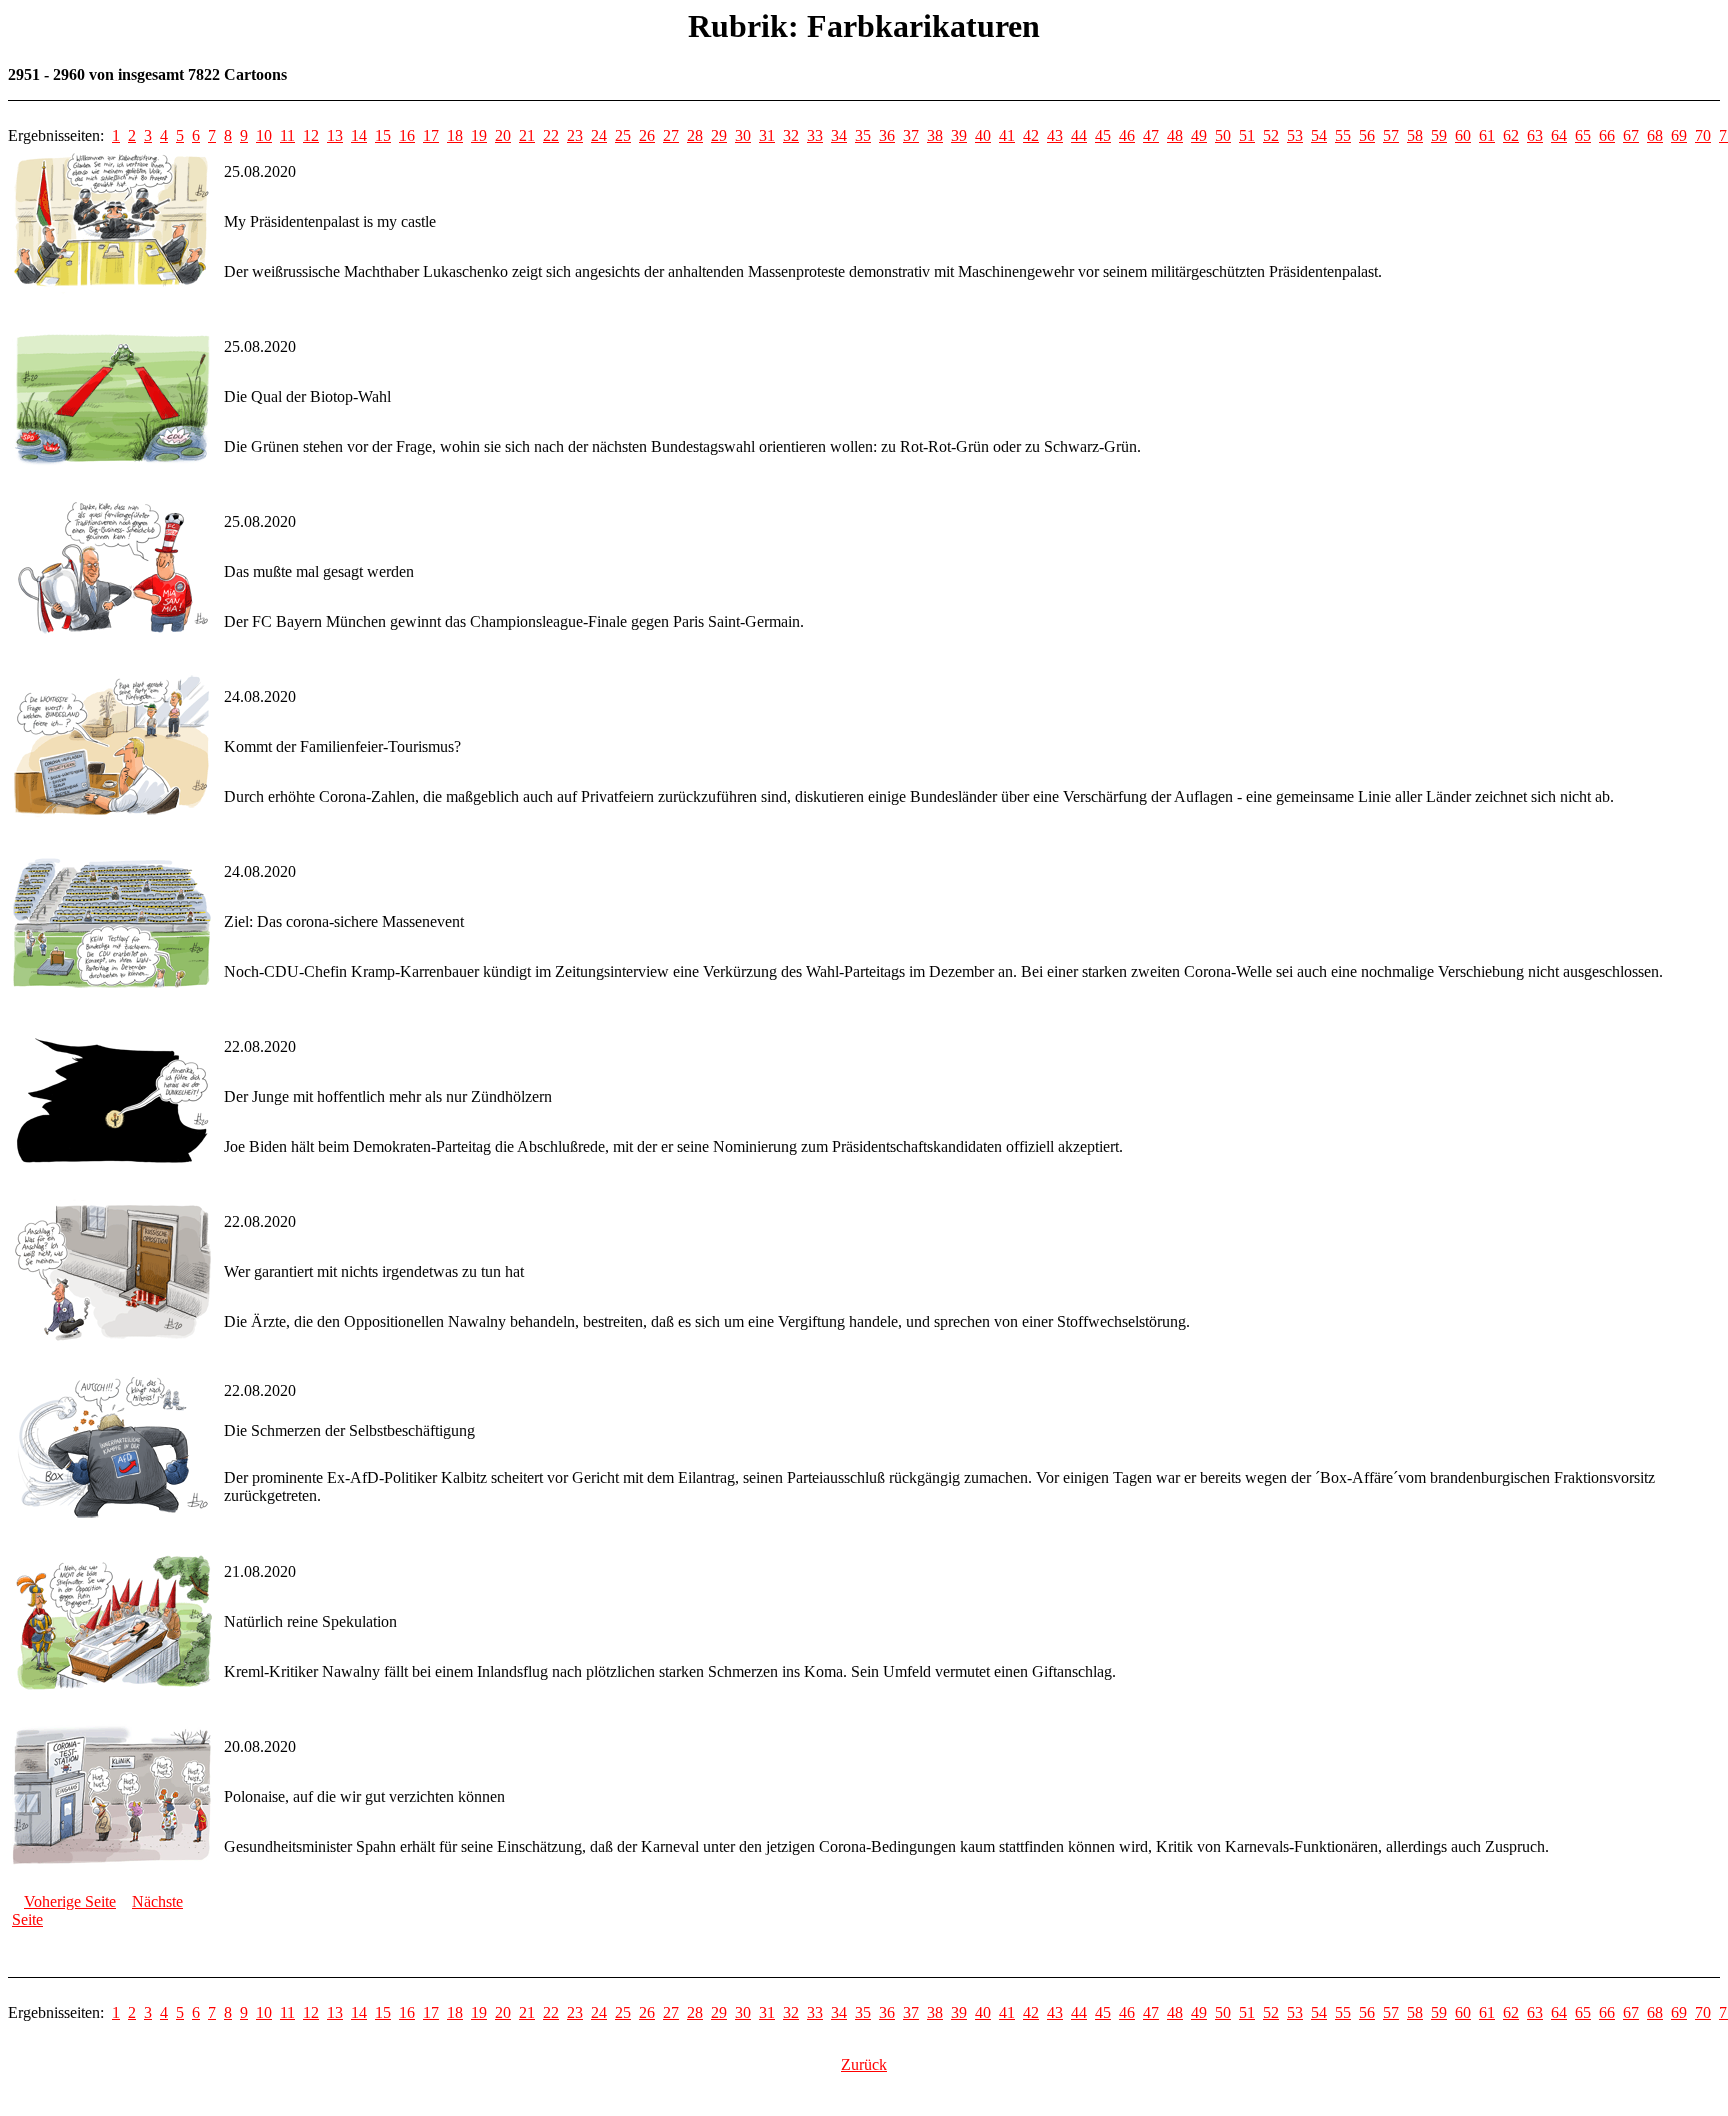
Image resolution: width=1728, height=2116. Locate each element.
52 (1271, 135)
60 (1463, 135)
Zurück (864, 2064)
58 (1415, 135)
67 (1631, 135)
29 (719, 135)
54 (1319, 135)
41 (1007, 135)
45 (1103, 135)
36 (887, 135)
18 (455, 135)
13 (335, 135)
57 (1391, 135)
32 (791, 135)
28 (695, 135)
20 (503, 135)
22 (551, 135)
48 (1175, 135)
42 (1031, 135)
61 (1487, 135)
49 (1199, 135)
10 (264, 135)
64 (1559, 135)
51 (1247, 135)
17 (431, 135)
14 (359, 135)
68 (1655, 135)
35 (863, 135)
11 (287, 135)
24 (599, 135)
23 (575, 135)
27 (671, 135)
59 (1439, 135)
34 (839, 135)
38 (935, 135)
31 (767, 135)
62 (1511, 135)
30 (743, 135)
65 (1583, 135)
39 (959, 135)
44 (1079, 135)
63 (1535, 135)
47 (1151, 135)
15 (383, 135)
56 (1367, 135)
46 (1127, 135)
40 (983, 135)
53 (1295, 135)
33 (815, 135)
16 (407, 135)
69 (1679, 135)
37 (911, 135)
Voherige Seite (70, 1901)
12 (311, 135)
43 (1055, 135)
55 (1343, 135)
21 (527, 135)
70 (1703, 135)
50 (1223, 135)
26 (647, 135)
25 (623, 135)
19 (479, 135)
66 (1607, 135)
